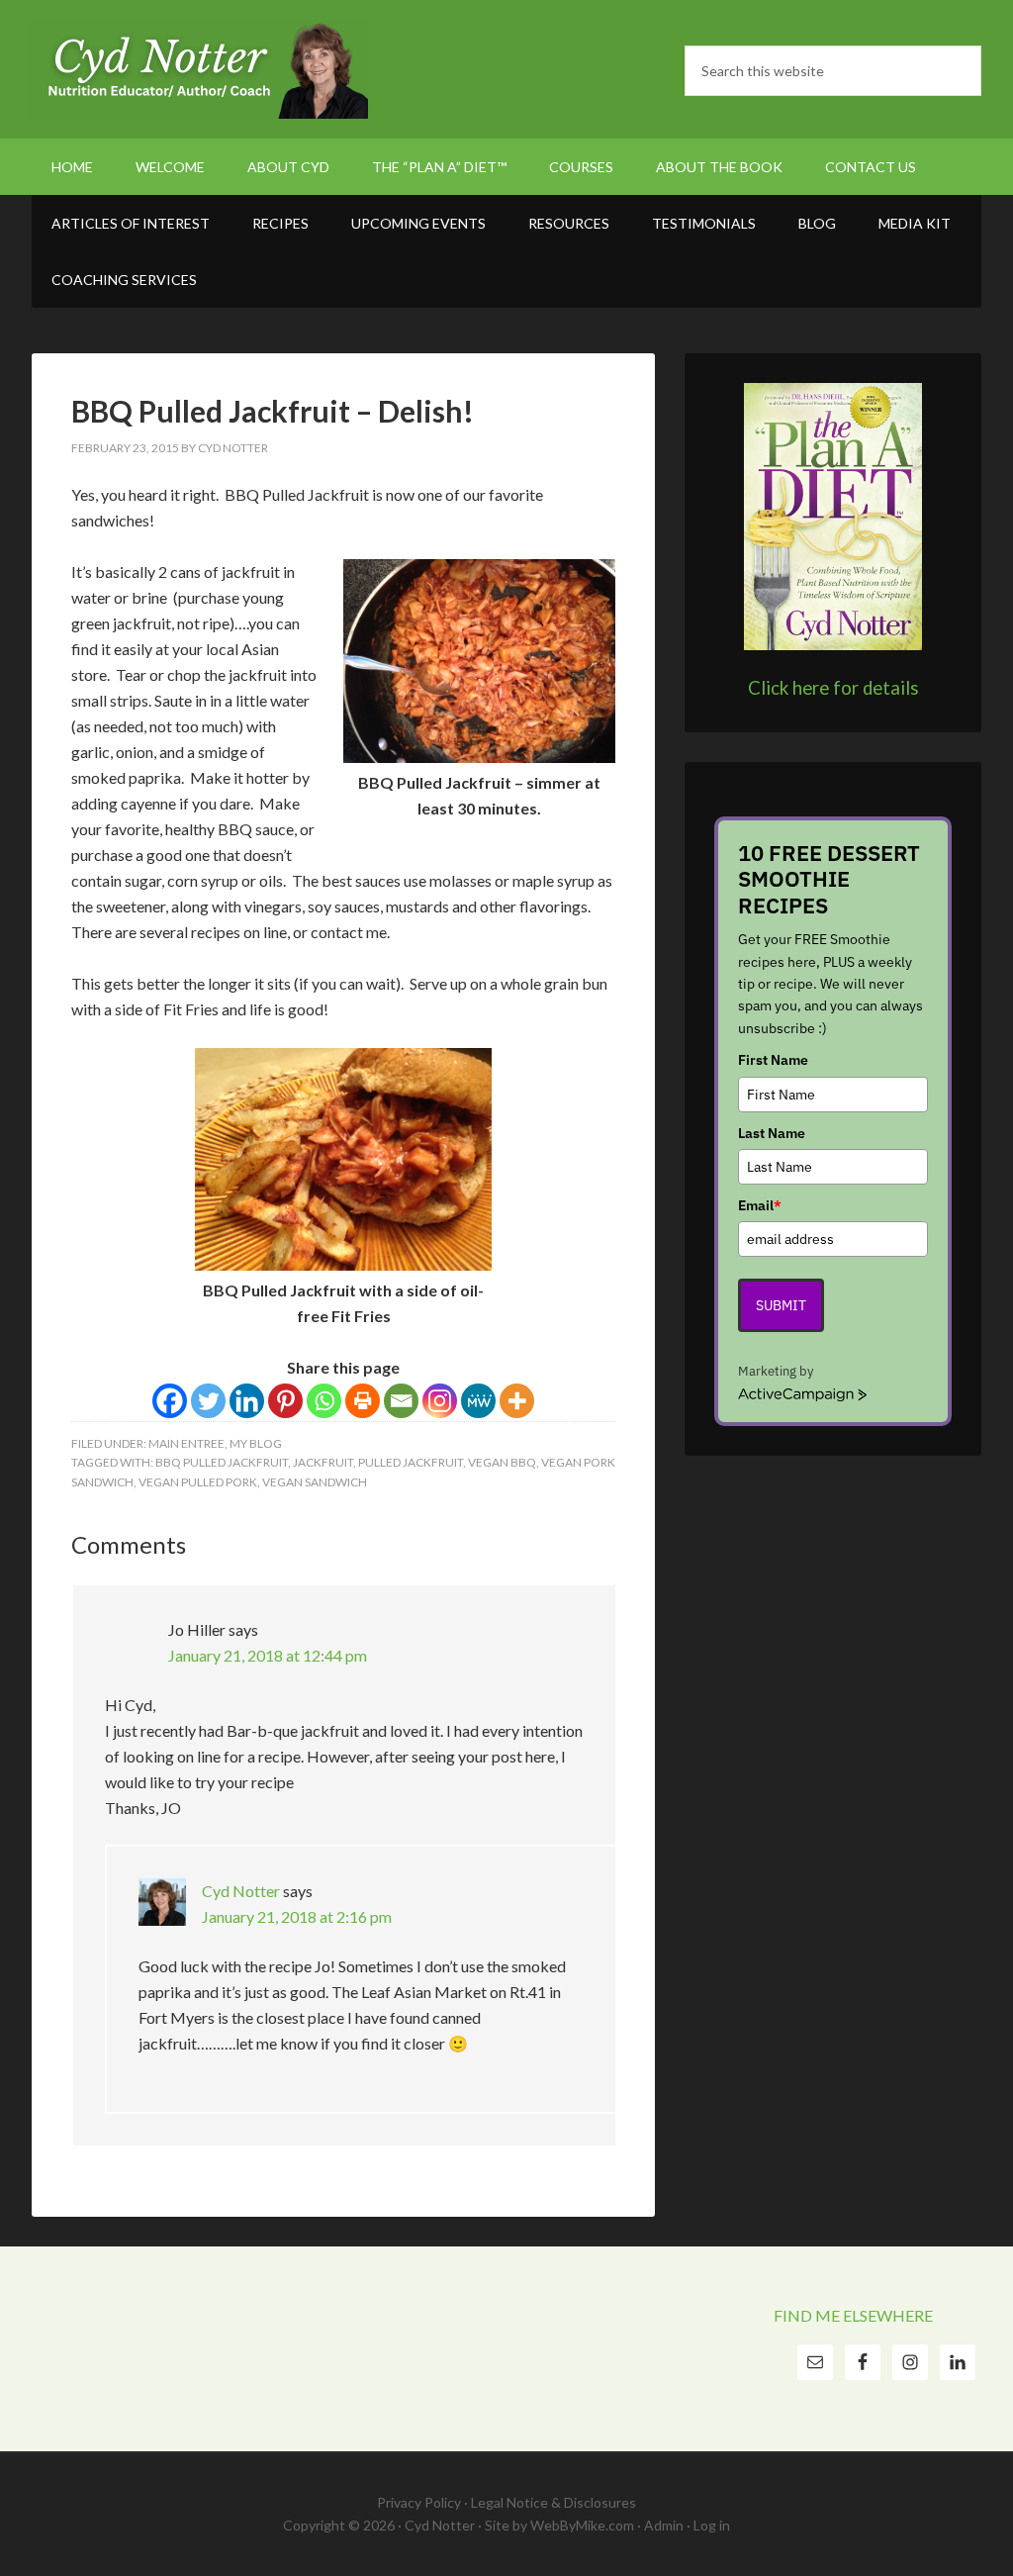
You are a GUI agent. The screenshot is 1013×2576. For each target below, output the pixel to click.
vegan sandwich (315, 1482)
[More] (517, 1401)
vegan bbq (502, 1462)
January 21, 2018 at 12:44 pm (268, 1655)
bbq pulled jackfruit (222, 1462)
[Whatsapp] (324, 1401)
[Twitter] (208, 1401)
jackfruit (323, 1462)
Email (760, 1205)
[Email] (401, 1401)
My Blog (256, 1443)
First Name (773, 1060)
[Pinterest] (285, 1401)
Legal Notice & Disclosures (553, 2502)
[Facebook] (170, 1401)
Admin (664, 2525)
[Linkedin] (247, 1401)
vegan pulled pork (198, 1482)
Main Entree (186, 1443)
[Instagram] (440, 1401)
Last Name (772, 1133)
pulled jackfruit (411, 1462)
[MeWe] (478, 1401)
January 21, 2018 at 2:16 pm (297, 1916)
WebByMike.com (582, 2525)
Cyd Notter (200, 69)
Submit (781, 1305)
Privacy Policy (419, 2502)
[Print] (363, 1401)
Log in (712, 2525)
